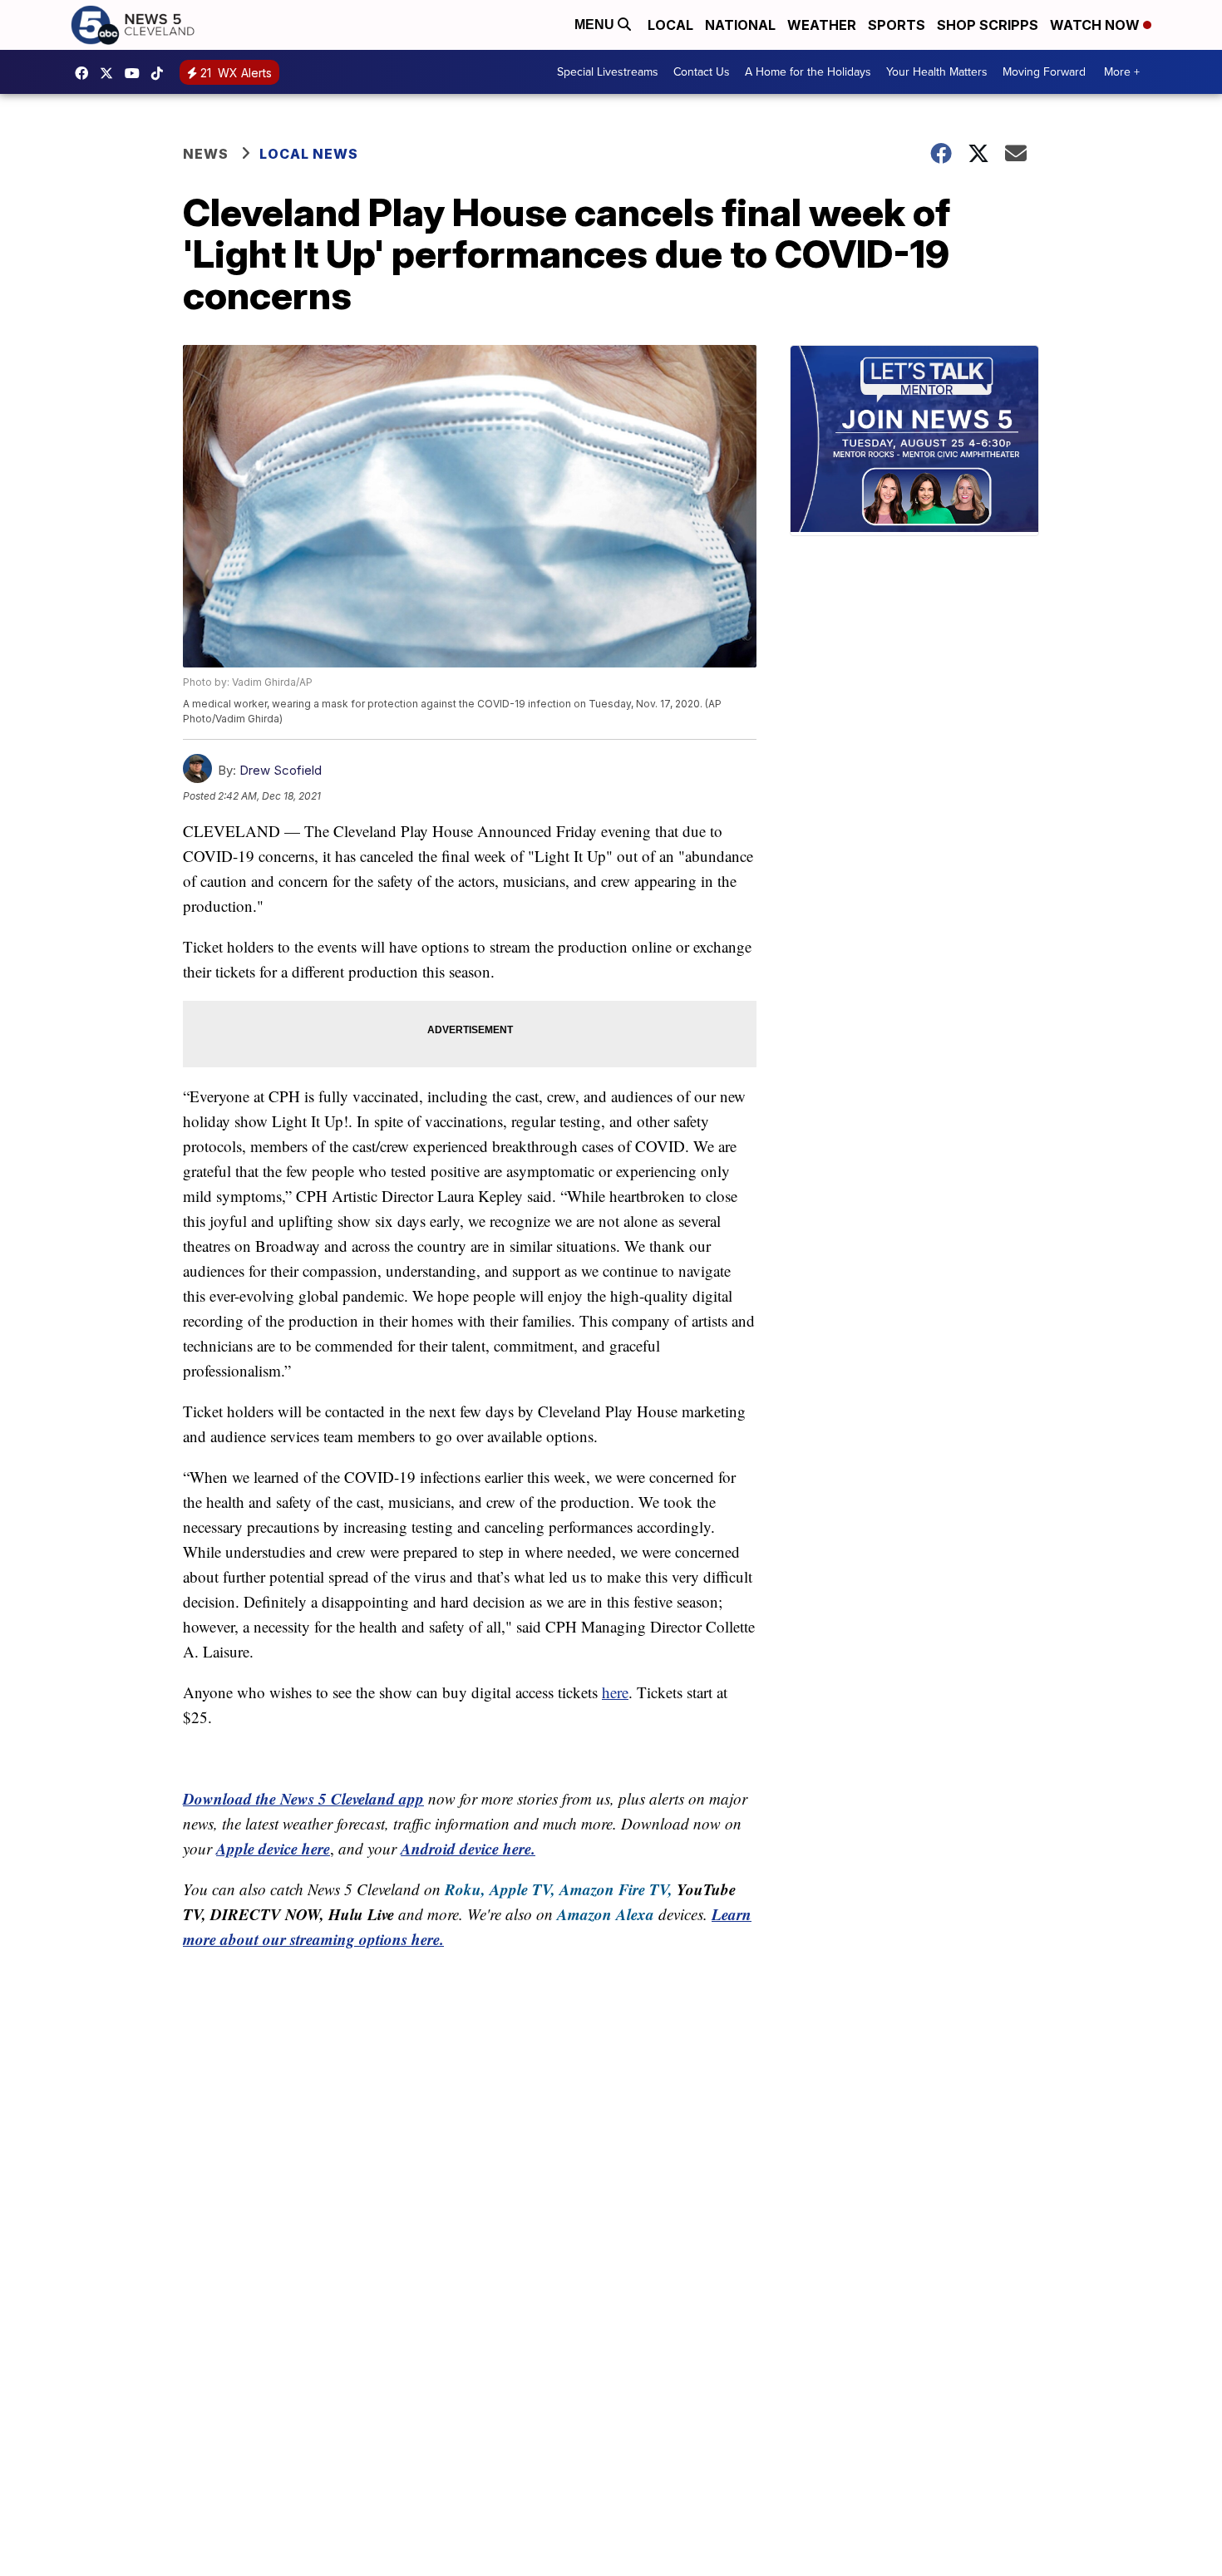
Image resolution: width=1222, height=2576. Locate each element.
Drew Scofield (281, 770)
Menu (596, 25)
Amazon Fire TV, (616, 1889)
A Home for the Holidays (808, 72)
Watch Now (1096, 25)
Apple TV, (522, 1889)
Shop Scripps (988, 25)
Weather (822, 25)
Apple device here (273, 1848)
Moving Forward (1044, 72)
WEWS (111, 73)
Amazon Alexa (606, 1914)
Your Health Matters (937, 72)
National (740, 25)
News (206, 154)
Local (670, 25)
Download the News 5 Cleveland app (303, 1798)
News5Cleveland (86, 73)
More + (1122, 72)
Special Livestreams (608, 72)
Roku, (465, 1889)
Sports (897, 25)
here (615, 1692)
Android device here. (468, 1848)
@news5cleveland (161, 73)
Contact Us (702, 72)
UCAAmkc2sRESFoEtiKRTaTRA (136, 73)
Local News (309, 154)
